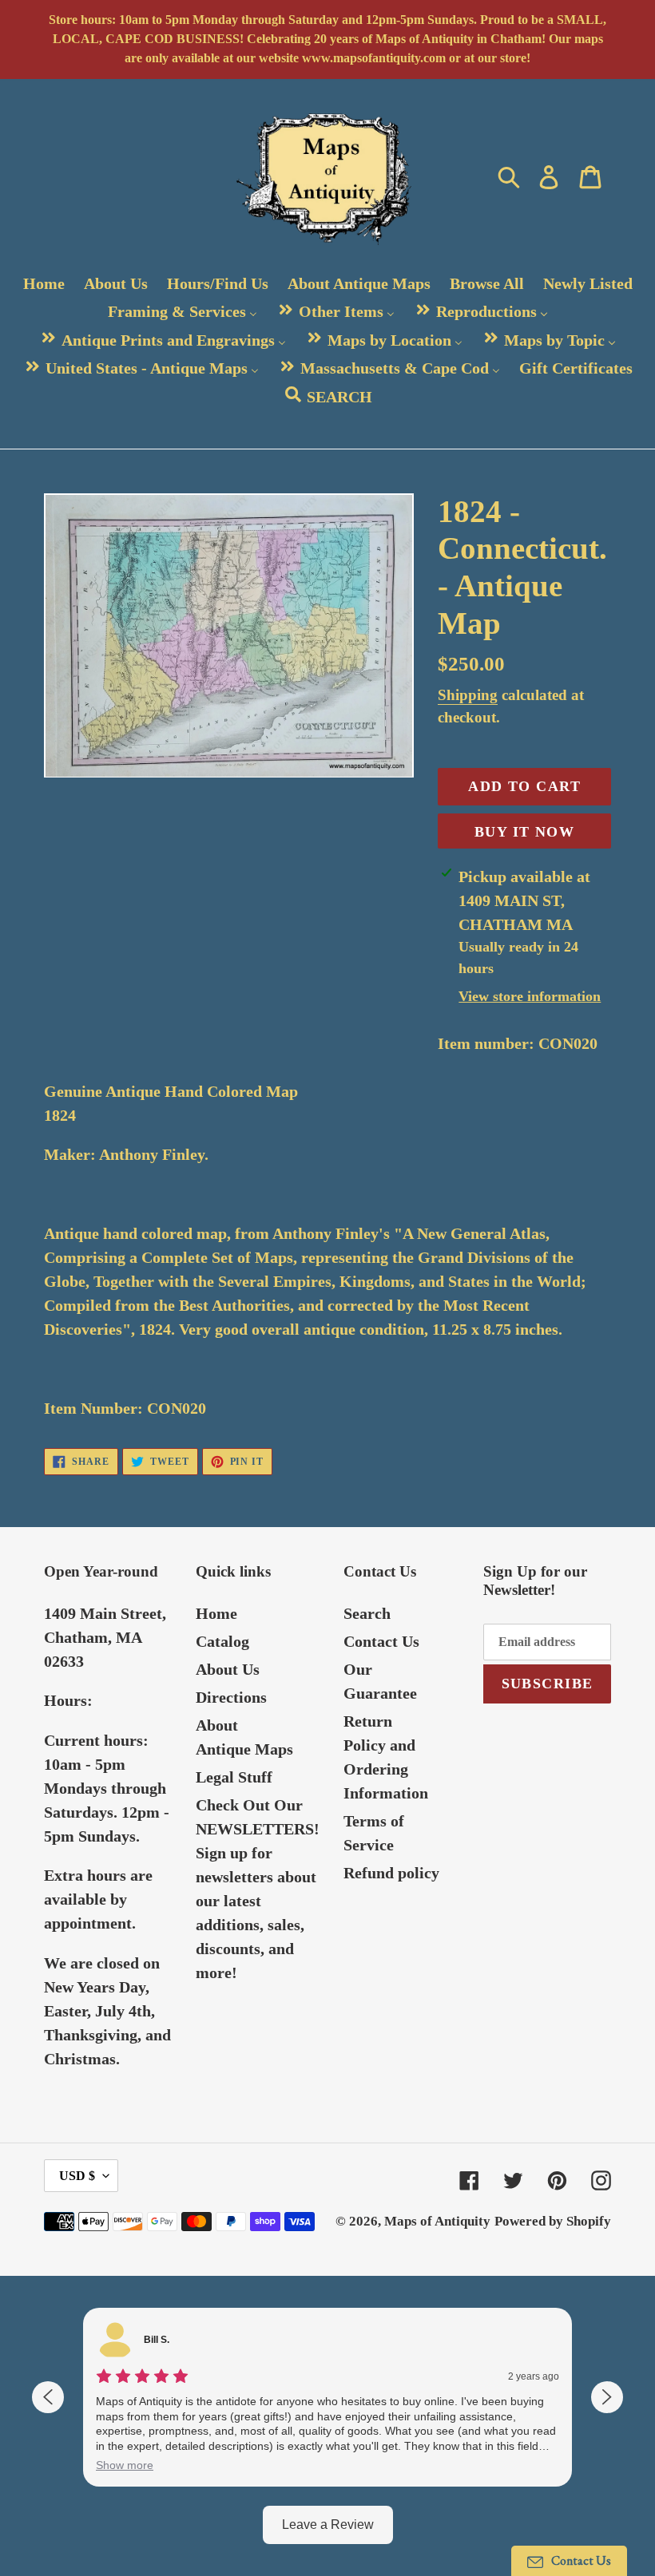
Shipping (468, 695)
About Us (228, 1669)
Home (216, 1613)
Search (367, 1613)
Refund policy (391, 1873)
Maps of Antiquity (437, 2221)
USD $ (77, 2176)
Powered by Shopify (553, 2221)
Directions (231, 1697)
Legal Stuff (234, 1777)
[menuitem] (44, 284)
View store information (530, 996)
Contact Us (381, 1641)
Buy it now (524, 832)
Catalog (222, 1641)
